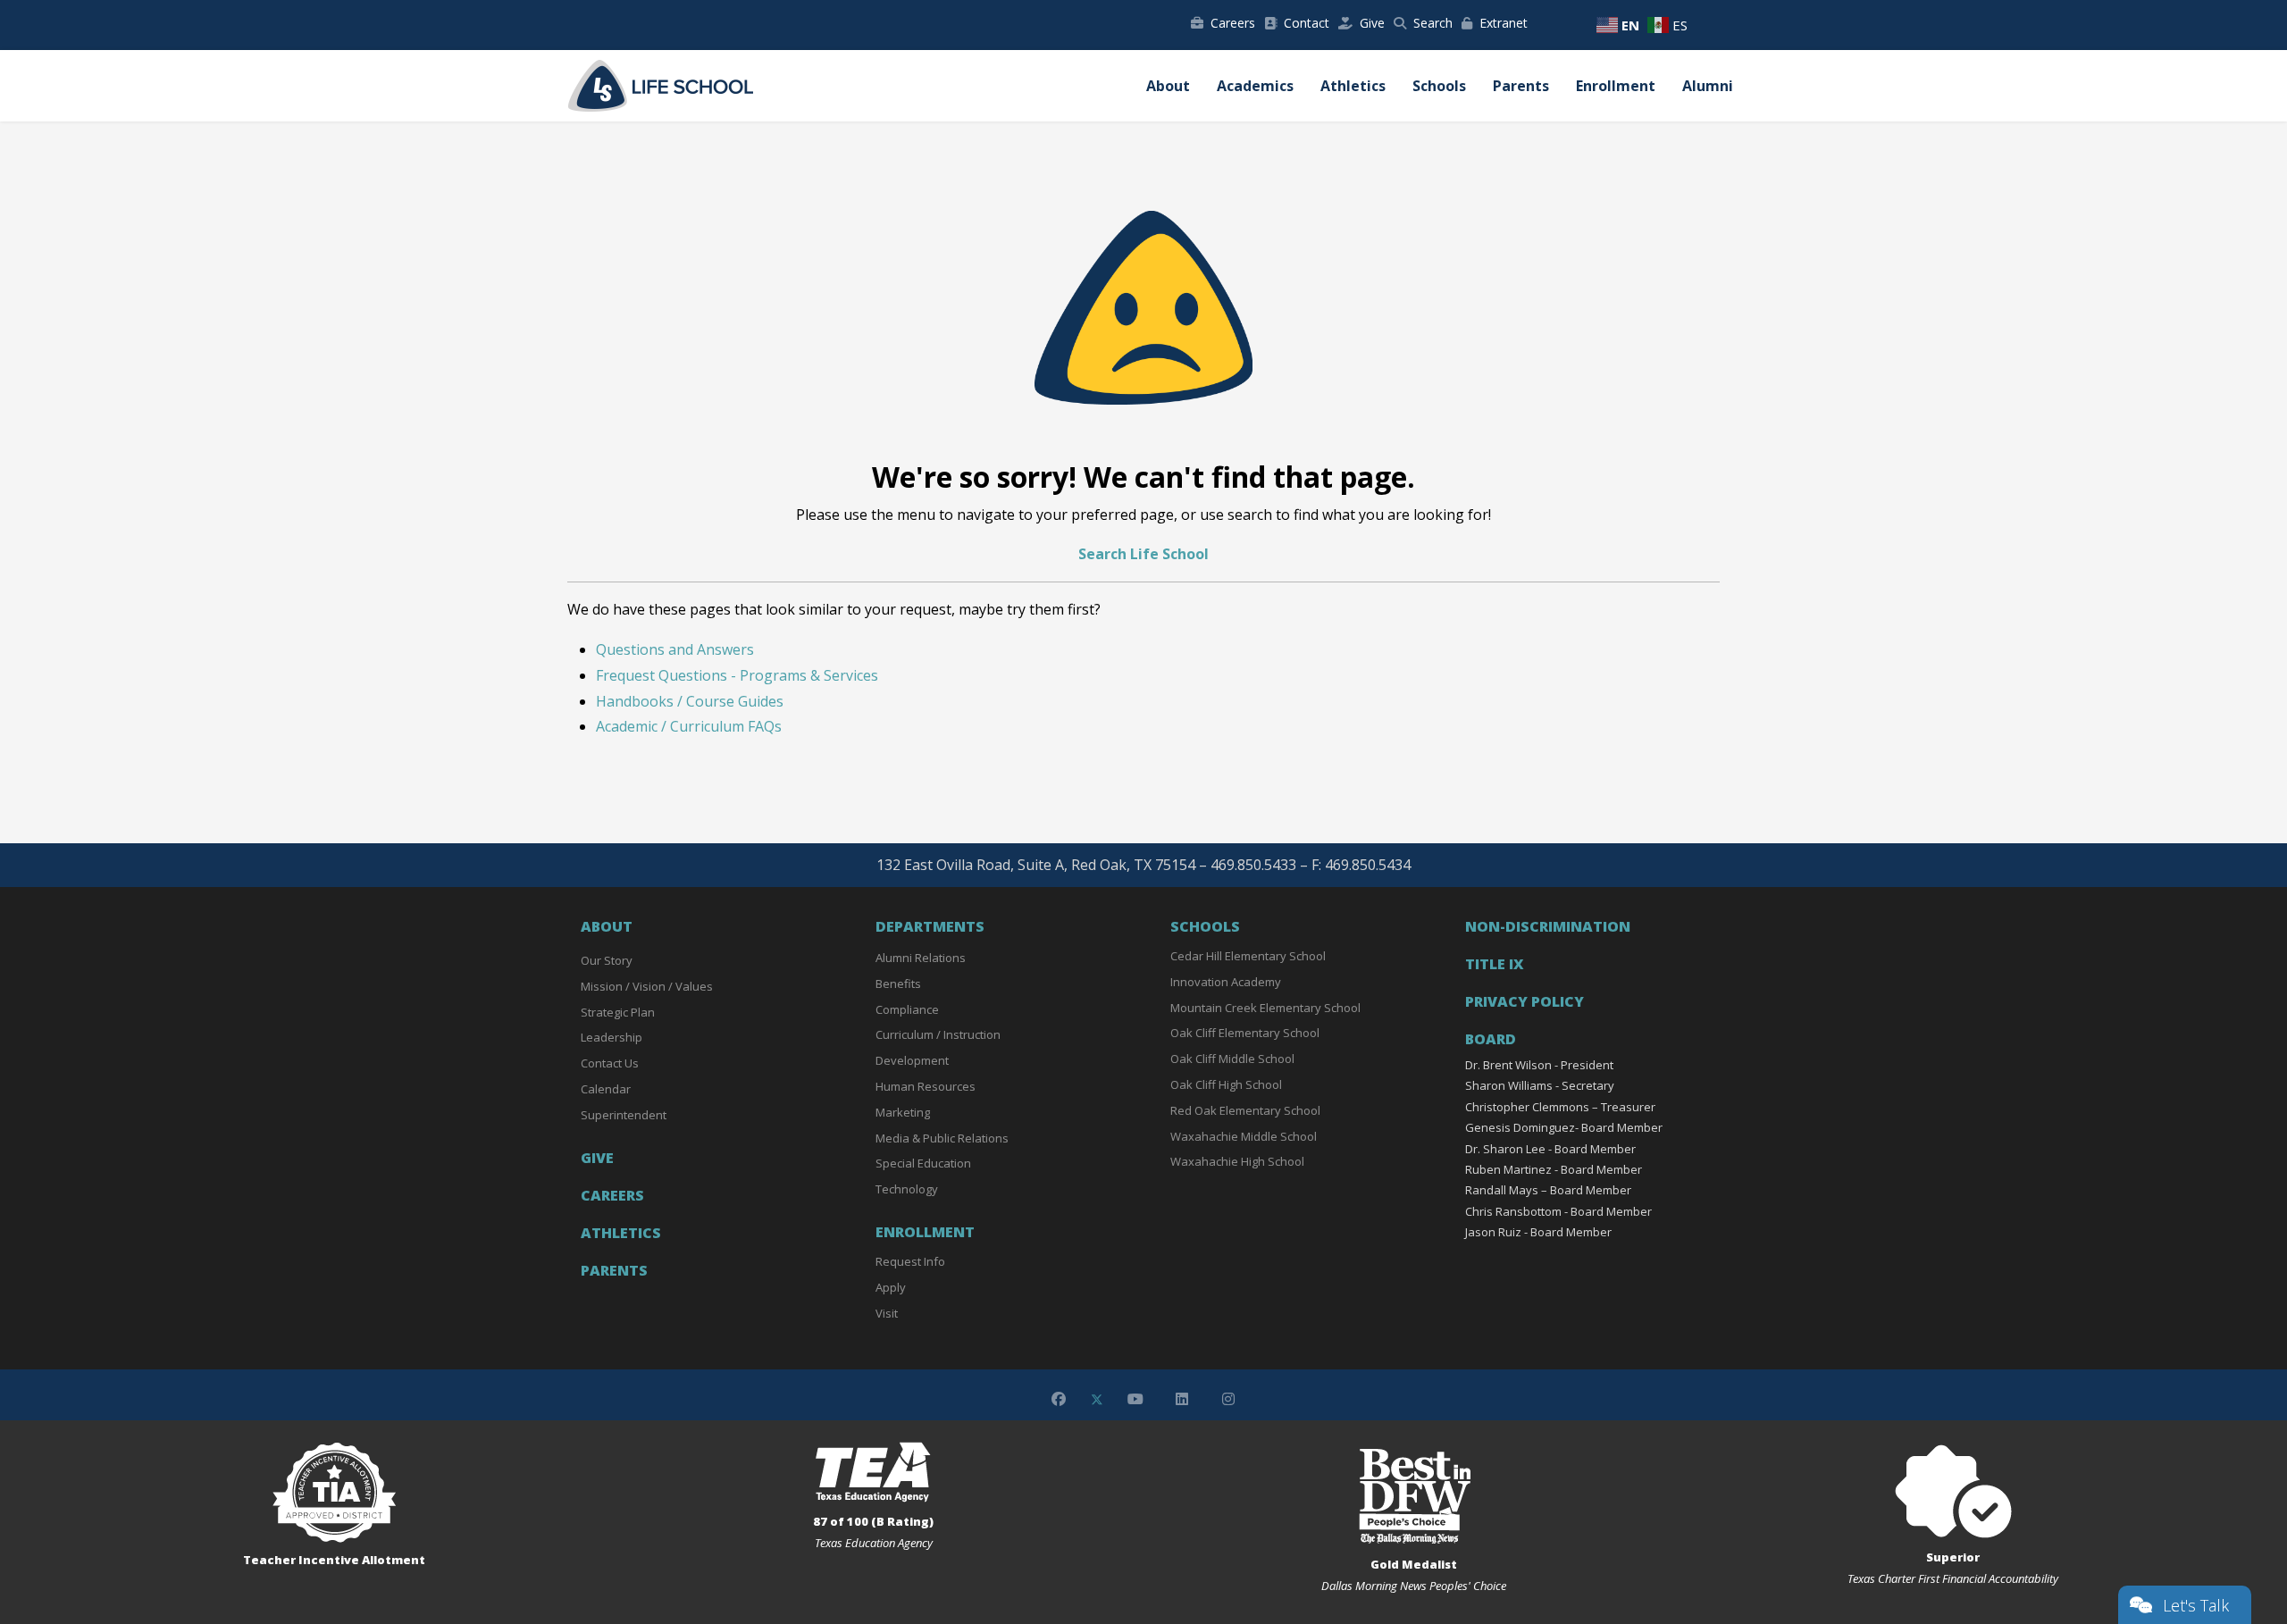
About (1168, 86)
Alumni (1708, 86)
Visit (887, 1313)
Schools (1439, 86)
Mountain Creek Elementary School (1265, 1008)
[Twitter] (1097, 1399)
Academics (1255, 86)
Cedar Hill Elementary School (1248, 956)
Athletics (1353, 86)
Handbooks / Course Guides (690, 701)
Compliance (907, 1009)
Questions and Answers (675, 649)
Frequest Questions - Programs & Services (737, 675)
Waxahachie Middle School (1244, 1136)
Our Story (607, 960)
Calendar (606, 1089)
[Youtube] (1135, 1399)
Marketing (903, 1112)
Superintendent (624, 1115)
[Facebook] (1059, 1399)
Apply (891, 1287)
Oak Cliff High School (1226, 1084)
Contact (1307, 23)
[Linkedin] (1182, 1399)
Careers (1233, 23)
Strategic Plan (618, 1012)
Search (1433, 23)
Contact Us (610, 1063)
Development (912, 1060)
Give (1372, 23)
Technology (907, 1189)
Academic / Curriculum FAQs (689, 726)
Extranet (1504, 23)
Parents (1521, 86)
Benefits (898, 984)
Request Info (910, 1261)
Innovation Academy (1226, 982)
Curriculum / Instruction (938, 1034)
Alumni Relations (921, 958)
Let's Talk (2196, 1605)
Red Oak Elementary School (1245, 1110)
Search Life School (1143, 554)
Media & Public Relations (942, 1138)
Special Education (923, 1163)
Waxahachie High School (1237, 1161)
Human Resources (926, 1086)
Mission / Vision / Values (647, 986)
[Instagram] (1228, 1399)
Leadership (612, 1037)
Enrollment (1616, 86)
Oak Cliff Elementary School (1245, 1033)
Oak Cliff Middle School (1232, 1059)
